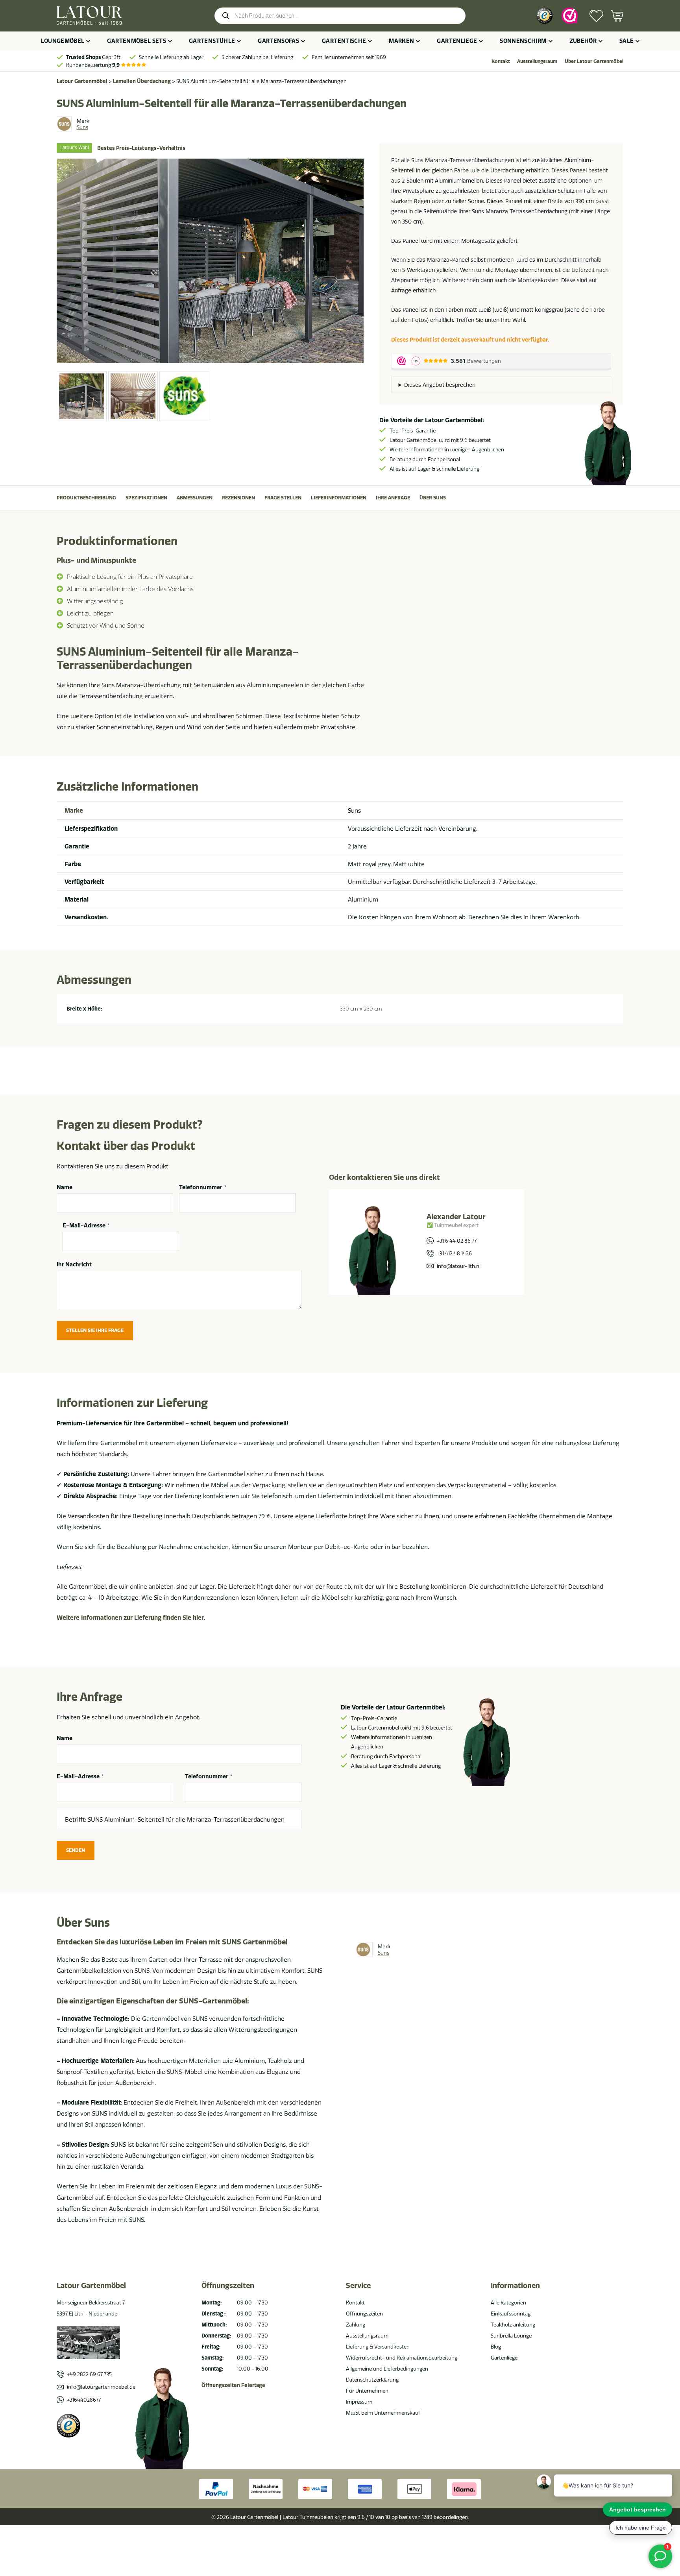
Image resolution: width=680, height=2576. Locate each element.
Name (65, 1187)
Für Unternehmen (367, 2391)
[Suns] (64, 124)
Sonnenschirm (523, 41)
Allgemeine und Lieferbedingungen (387, 2369)
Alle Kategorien (508, 2303)
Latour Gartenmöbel (82, 81)
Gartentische (344, 41)
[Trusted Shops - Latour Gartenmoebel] (68, 2426)
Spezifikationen (146, 498)
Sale (626, 41)
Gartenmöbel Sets (137, 41)
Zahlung (356, 2325)
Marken (401, 41)
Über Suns (433, 498)
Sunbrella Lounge (511, 2336)
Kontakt (501, 61)
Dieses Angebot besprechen (440, 385)
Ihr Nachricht (74, 1264)
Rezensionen (238, 498)
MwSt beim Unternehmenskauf (383, 2413)
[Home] (89, 16)
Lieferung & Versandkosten (378, 2347)
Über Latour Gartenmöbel (594, 61)
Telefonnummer (203, 1187)
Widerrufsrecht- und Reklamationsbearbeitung (402, 2358)
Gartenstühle (212, 41)
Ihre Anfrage (393, 498)
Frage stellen (283, 498)
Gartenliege (457, 41)
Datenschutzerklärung (372, 2380)
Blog (496, 2347)
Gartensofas (278, 41)
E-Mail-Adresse (86, 1226)
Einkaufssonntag (511, 2314)
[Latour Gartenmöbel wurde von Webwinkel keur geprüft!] (570, 16)
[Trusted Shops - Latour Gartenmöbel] (544, 16)
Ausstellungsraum (537, 61)
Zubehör (583, 41)
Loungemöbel (63, 41)
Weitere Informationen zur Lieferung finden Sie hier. (131, 1618)
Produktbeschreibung (86, 498)
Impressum (359, 2402)
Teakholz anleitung (513, 2325)
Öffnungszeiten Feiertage (233, 2385)
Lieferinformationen (339, 498)
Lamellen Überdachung (142, 81)
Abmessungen (195, 498)
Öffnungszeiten (364, 2314)
